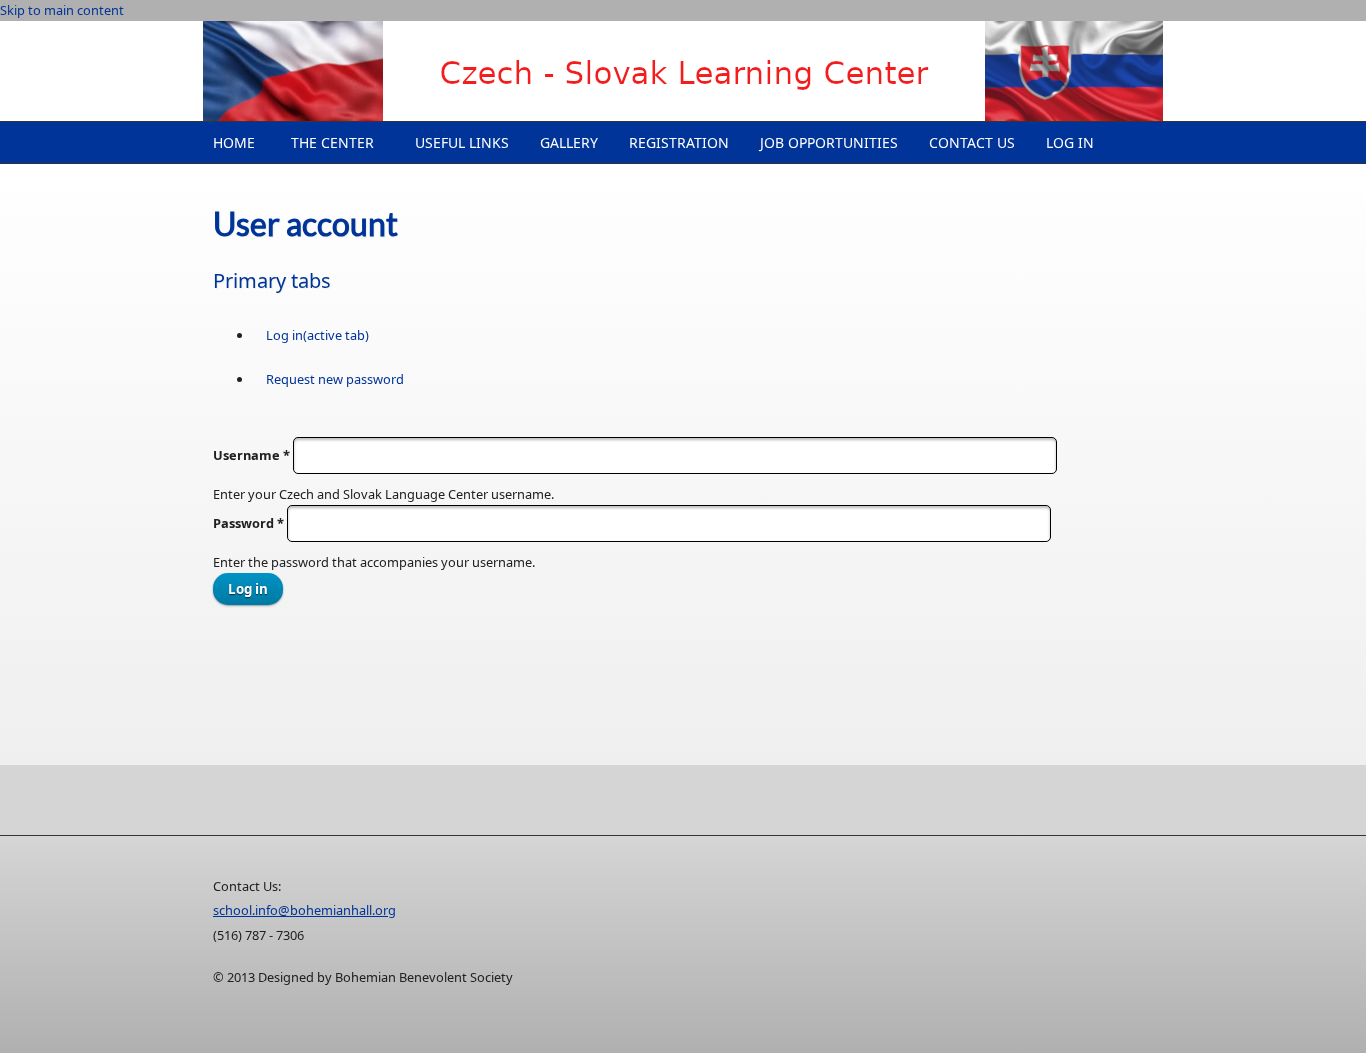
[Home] (683, 71)
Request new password (335, 379)
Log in (317, 335)
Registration (679, 142)
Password (248, 523)
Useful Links (462, 142)
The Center (332, 142)
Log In (1070, 142)
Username (251, 455)
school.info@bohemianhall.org (304, 910)
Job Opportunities (829, 142)
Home (234, 142)
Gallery (569, 142)
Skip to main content (62, 10)
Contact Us (972, 142)
